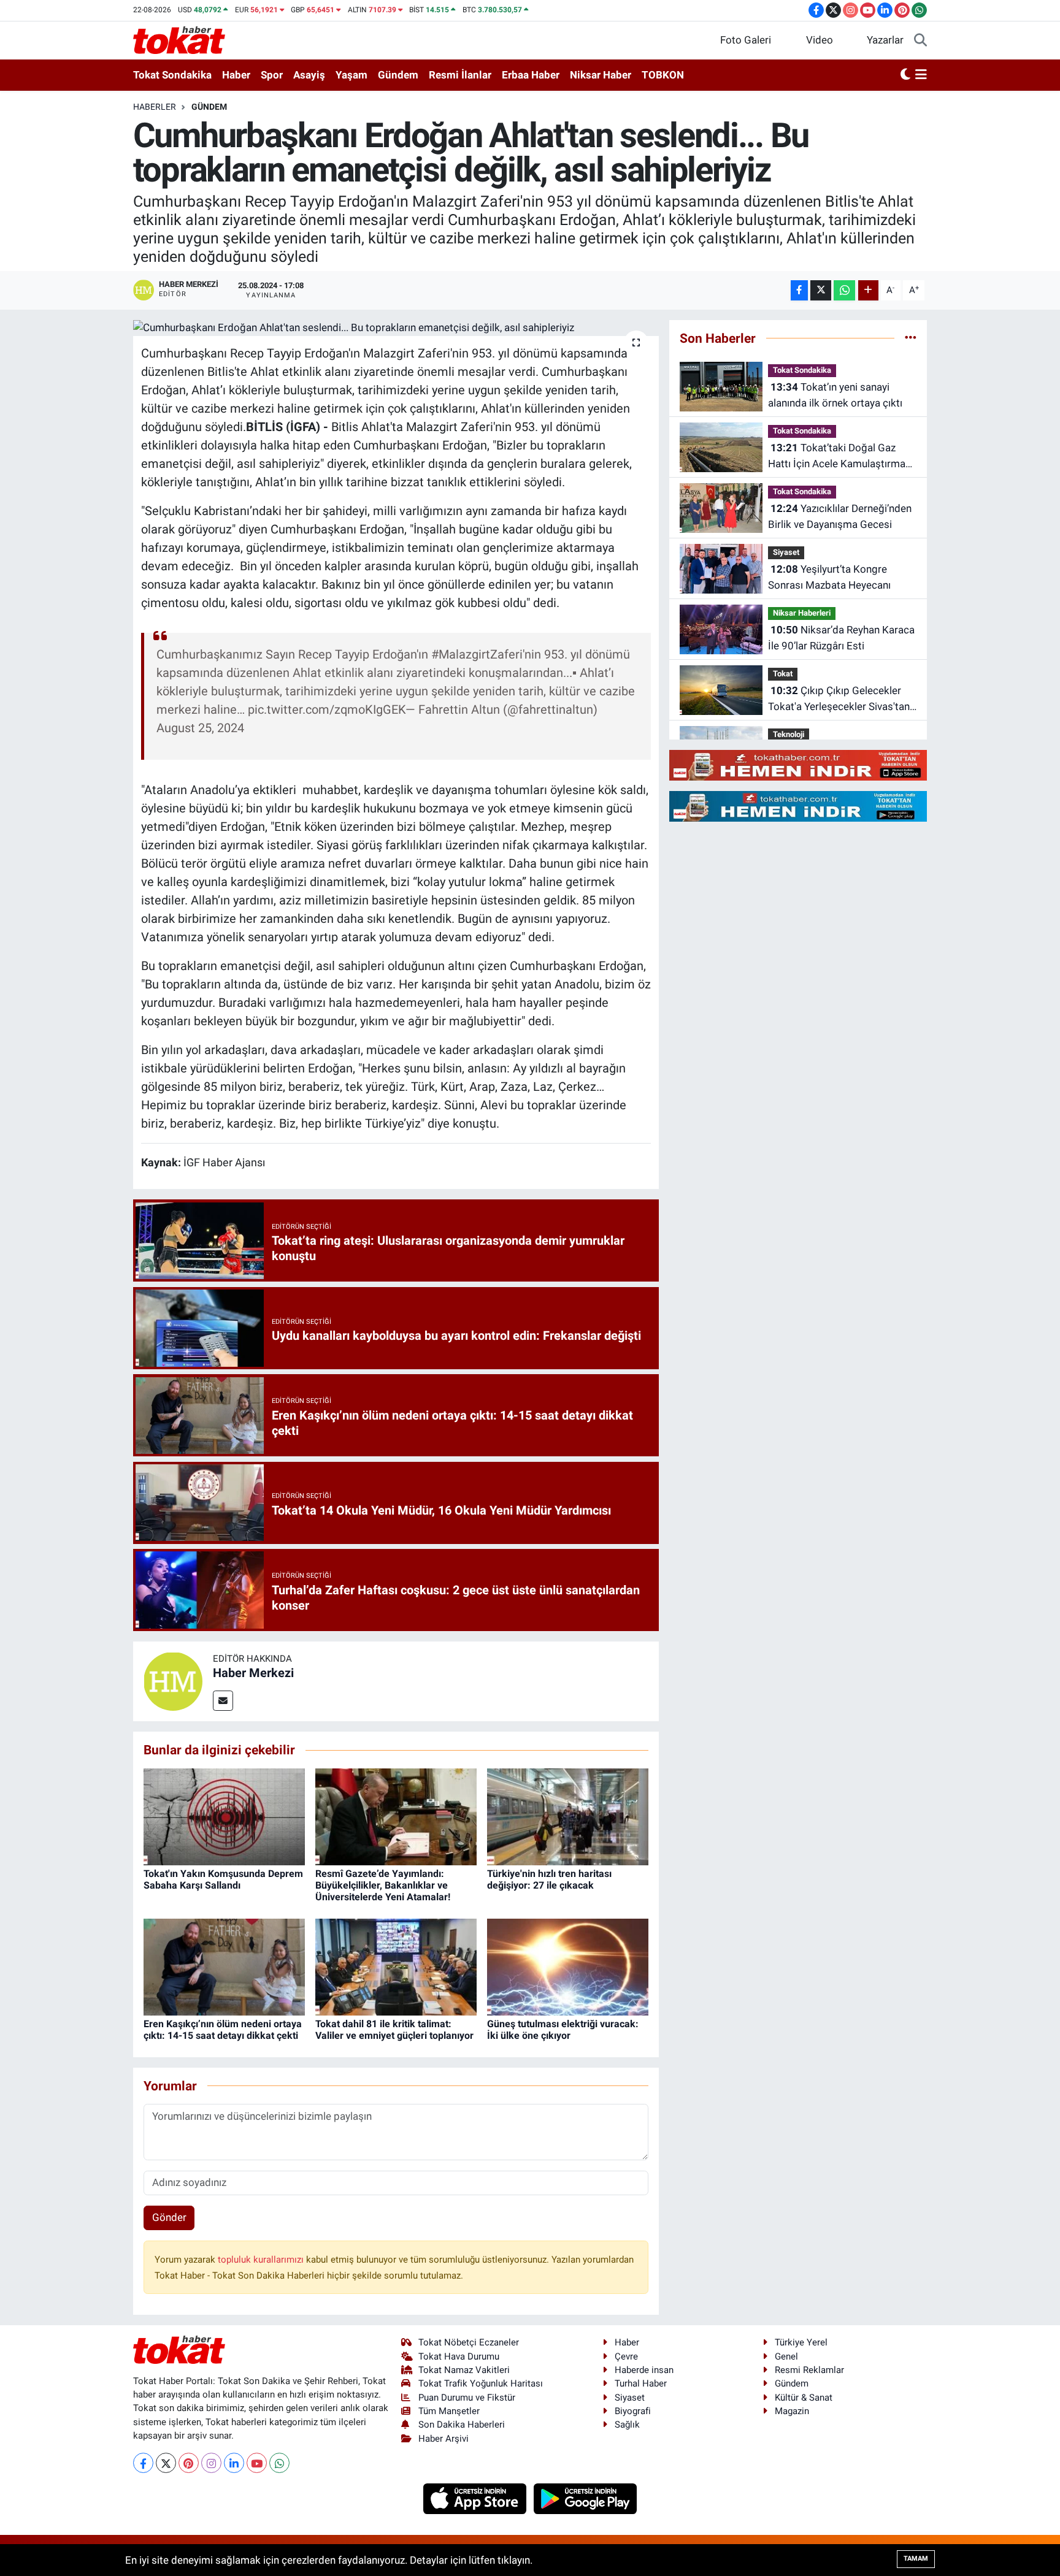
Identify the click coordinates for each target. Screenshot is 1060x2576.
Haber (236, 75)
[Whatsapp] (279, 2463)
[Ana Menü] (921, 75)
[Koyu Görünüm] (905, 75)
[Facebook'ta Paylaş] (799, 290)
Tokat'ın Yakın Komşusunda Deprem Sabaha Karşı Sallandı (223, 1879)
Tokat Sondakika (172, 75)
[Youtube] (257, 2463)
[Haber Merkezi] (173, 1680)
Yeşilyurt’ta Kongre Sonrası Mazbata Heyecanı (829, 577)
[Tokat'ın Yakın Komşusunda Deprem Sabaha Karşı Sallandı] (224, 1816)
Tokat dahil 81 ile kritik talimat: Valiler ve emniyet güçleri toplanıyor (394, 2030)
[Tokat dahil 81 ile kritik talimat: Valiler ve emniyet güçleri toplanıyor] (396, 1966)
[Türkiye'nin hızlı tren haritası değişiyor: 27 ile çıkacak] (568, 1816)
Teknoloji (789, 734)
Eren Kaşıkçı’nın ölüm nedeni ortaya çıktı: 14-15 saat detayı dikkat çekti (223, 2030)
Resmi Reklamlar (809, 2370)
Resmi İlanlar (460, 75)
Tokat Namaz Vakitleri (464, 2370)
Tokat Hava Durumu (459, 2356)
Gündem (398, 75)
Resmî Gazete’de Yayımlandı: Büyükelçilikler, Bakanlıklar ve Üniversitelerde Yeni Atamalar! (383, 1885)
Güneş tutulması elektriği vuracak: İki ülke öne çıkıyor (563, 2030)
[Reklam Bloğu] (798, 765)
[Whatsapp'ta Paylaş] (844, 290)
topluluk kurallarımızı (262, 2260)
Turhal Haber (641, 2383)
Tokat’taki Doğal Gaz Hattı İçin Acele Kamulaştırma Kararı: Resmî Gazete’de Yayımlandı (837, 457)
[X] (166, 2463)
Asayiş (309, 75)
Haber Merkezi (253, 1673)
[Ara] (920, 40)
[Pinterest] (189, 2463)
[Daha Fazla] (868, 290)
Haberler (155, 107)
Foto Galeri (746, 40)
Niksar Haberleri (802, 613)
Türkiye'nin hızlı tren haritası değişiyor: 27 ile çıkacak (549, 1879)
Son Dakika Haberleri (462, 2425)
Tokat (783, 674)
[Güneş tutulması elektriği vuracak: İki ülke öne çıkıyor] (568, 1966)
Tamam (916, 2559)
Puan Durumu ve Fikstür (467, 2398)
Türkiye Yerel (801, 2342)
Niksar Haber (601, 75)
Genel (786, 2356)
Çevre (626, 2356)
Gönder (169, 2217)
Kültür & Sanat (804, 2398)
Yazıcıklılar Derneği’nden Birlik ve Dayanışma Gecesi (840, 516)
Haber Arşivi (444, 2439)
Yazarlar (885, 40)
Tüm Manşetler (449, 2411)
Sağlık (627, 2425)
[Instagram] (211, 2463)
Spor (272, 75)
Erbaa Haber (531, 75)
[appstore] (476, 2498)
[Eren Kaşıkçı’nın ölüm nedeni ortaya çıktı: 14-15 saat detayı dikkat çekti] (224, 1966)
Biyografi (633, 2411)
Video (820, 40)
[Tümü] (911, 338)
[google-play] (586, 2498)
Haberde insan (644, 2370)
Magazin (792, 2411)
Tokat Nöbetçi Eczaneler (469, 2342)
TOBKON (663, 75)
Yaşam (351, 75)
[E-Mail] (223, 1701)
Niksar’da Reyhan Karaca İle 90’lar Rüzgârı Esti (841, 638)
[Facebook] (143, 2463)
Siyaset (786, 552)
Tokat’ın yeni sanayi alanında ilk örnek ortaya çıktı (835, 395)
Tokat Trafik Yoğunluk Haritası (481, 2383)
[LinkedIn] (234, 2463)
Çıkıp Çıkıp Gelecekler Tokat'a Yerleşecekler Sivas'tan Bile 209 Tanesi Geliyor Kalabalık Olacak (839, 699)
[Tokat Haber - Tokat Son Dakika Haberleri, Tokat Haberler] (179, 39)
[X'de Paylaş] (821, 290)
